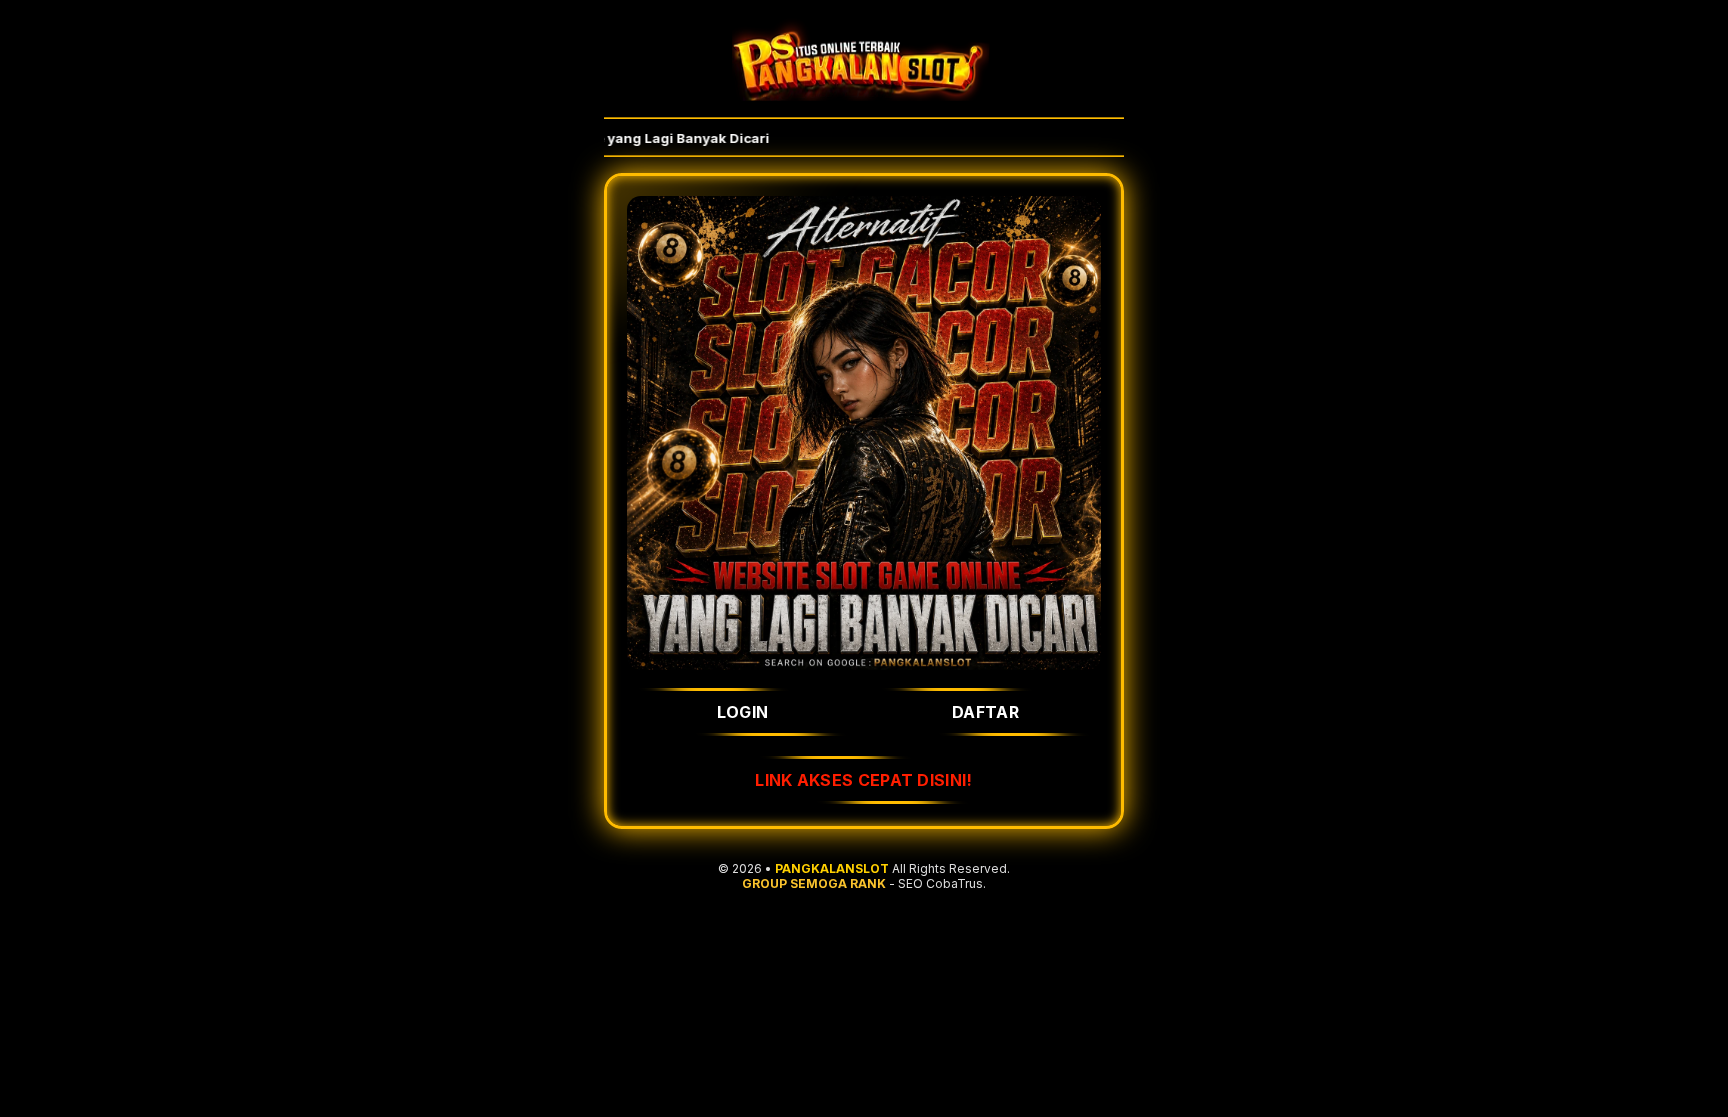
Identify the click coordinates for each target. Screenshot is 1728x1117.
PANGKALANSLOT (832, 868)
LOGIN (743, 712)
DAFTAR (985, 712)
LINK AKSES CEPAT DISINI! (863, 780)
